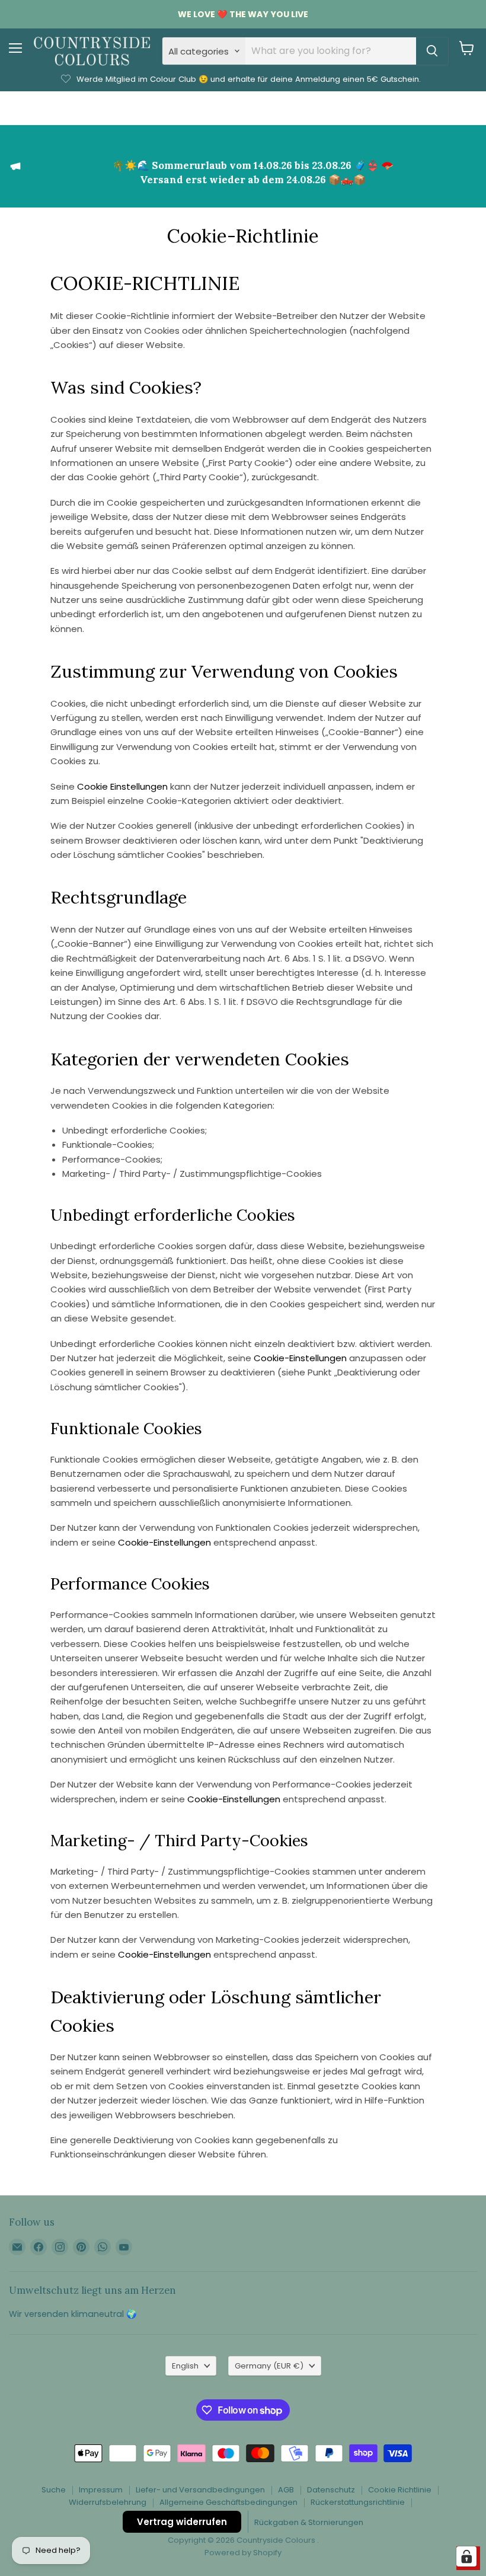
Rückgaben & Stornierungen (309, 2522)
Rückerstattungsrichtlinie (358, 2502)
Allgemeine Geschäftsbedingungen (228, 2502)
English (185, 2366)
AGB (286, 2490)
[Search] (432, 51)
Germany (269, 2366)
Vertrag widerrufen (182, 2522)
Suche (54, 2490)
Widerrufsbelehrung (108, 2502)
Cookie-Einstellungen (300, 1358)
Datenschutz (331, 2490)
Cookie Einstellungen (122, 786)
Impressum (101, 2490)
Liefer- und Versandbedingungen (200, 2490)
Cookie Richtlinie (400, 2490)
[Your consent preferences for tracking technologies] (466, 2556)
